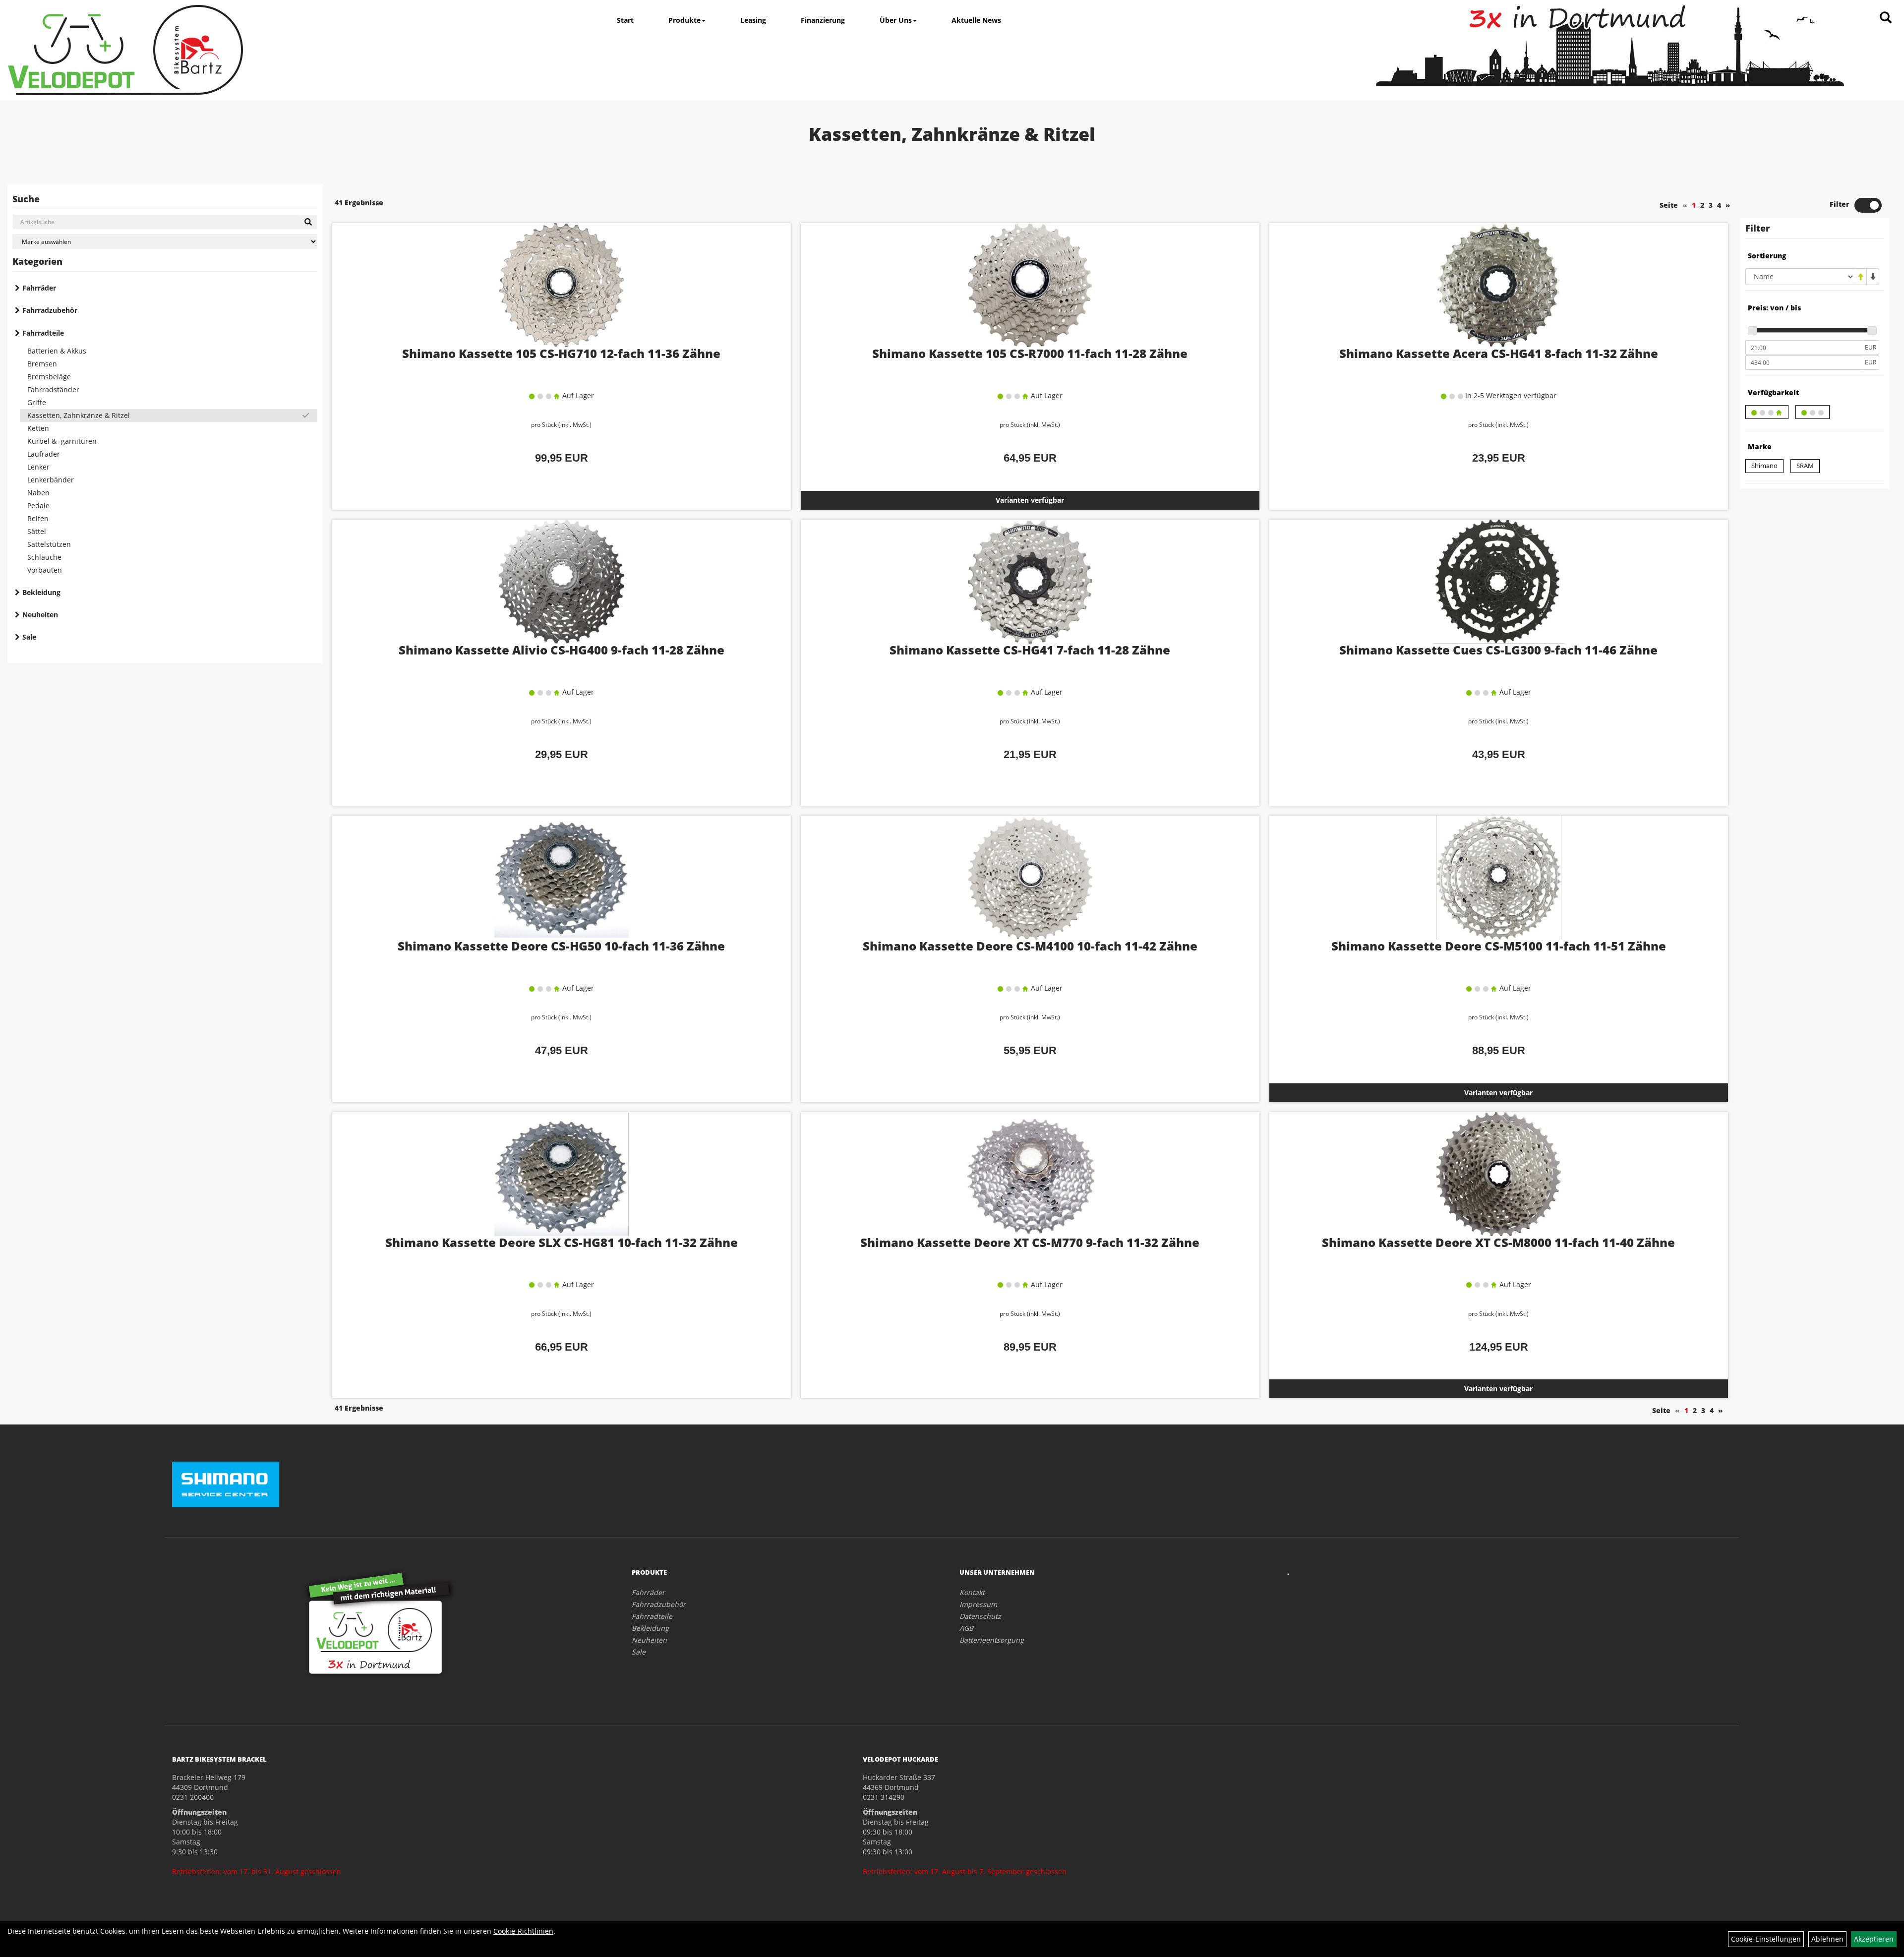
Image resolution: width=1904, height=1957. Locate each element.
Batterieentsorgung (992, 1640)
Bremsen (42, 364)
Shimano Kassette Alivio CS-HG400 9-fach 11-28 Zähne (562, 650)
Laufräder (44, 454)
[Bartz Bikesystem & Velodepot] (125, 50)
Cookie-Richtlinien (523, 1931)
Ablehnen (1827, 1939)
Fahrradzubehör (50, 310)
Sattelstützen (49, 544)
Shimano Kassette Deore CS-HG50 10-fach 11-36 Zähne (561, 946)
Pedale (38, 505)
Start (625, 20)
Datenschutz (980, 1616)
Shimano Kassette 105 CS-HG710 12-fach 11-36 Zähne (561, 353)
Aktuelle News (976, 20)
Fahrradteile (43, 333)
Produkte (684, 20)
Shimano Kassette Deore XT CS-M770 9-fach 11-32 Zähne (1030, 1242)
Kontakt (972, 1592)
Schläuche (44, 557)
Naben (38, 493)
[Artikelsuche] (1886, 18)
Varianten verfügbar (1030, 500)
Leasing (753, 20)
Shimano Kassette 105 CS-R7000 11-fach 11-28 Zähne (1030, 353)
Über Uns (896, 20)
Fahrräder (39, 288)
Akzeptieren (1874, 1939)
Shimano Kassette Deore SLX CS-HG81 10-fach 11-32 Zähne (562, 1242)
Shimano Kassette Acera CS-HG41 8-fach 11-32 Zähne (1499, 353)
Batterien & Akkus (57, 351)
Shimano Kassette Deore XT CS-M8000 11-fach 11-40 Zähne (1498, 1242)
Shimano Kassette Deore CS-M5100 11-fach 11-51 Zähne (1499, 946)
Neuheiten (40, 615)
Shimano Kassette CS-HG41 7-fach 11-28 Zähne (1030, 650)
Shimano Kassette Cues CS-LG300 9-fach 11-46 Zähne (1498, 650)
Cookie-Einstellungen (1766, 1939)
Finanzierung (823, 20)
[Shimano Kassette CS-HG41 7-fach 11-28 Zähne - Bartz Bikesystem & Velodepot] (1030, 582)
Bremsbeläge (49, 377)
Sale (29, 637)
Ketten (38, 428)
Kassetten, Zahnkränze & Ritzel (79, 415)
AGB (966, 1628)
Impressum (978, 1604)
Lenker (38, 467)
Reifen (38, 518)
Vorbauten (45, 570)
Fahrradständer (53, 389)
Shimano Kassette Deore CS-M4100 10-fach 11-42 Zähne (1030, 946)
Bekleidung (41, 592)
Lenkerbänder (51, 480)
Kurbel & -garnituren (62, 441)
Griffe (37, 402)
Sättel (37, 531)
